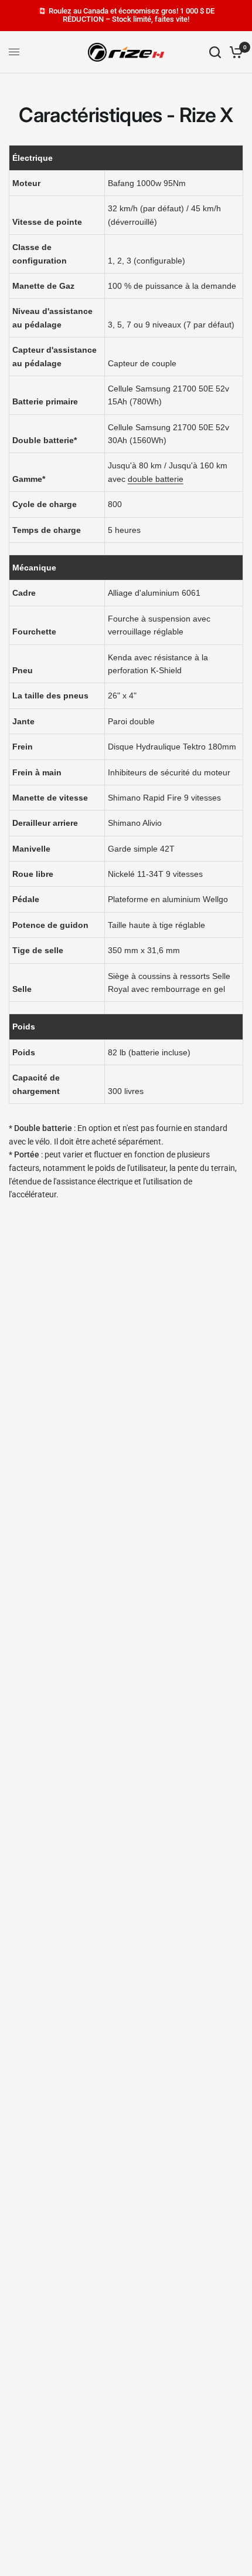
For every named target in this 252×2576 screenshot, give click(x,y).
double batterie (156, 479)
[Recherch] (215, 52)
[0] (234, 52)
